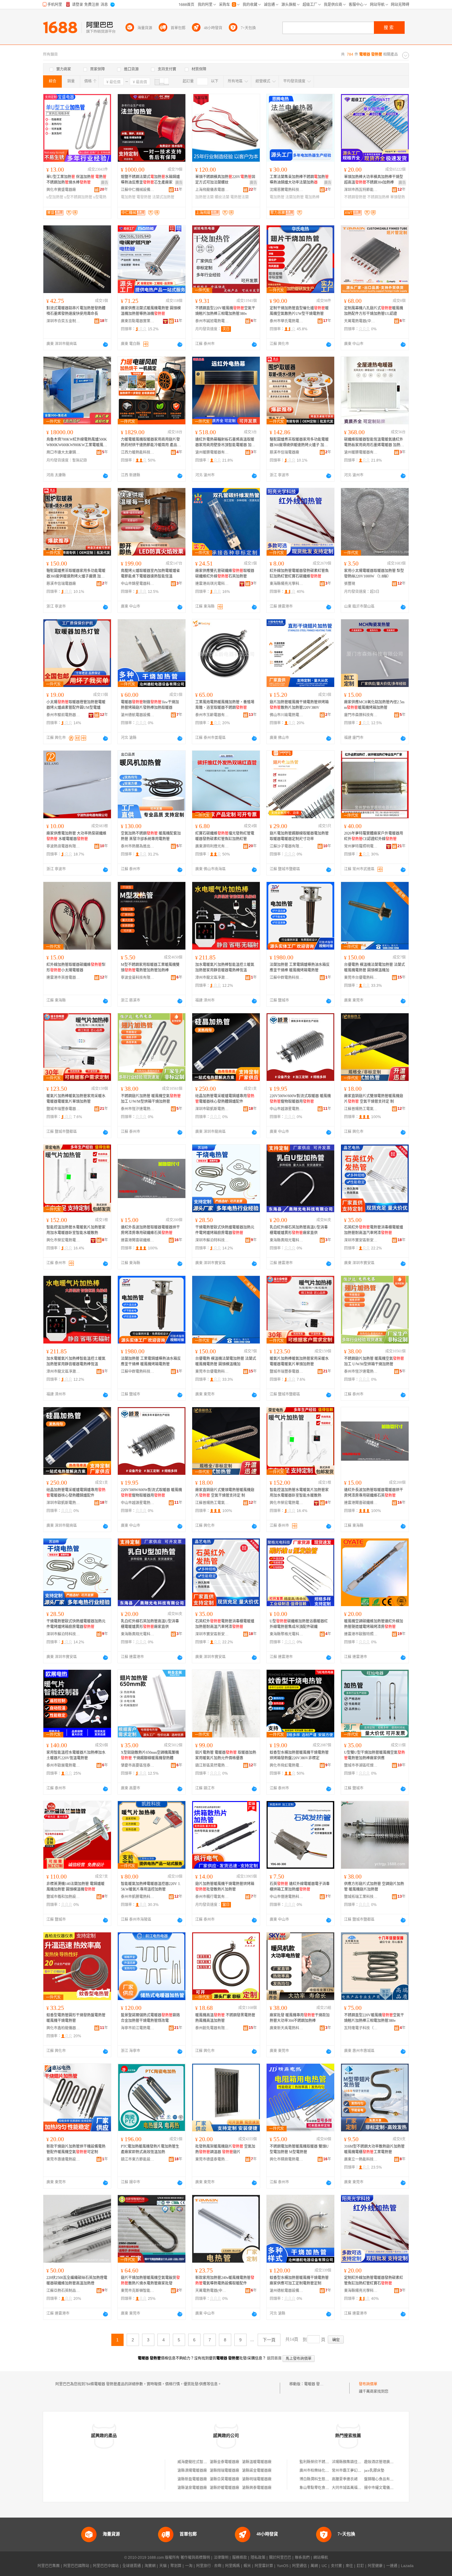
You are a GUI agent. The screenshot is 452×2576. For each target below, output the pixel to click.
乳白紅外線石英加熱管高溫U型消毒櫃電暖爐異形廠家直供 (299, 1230)
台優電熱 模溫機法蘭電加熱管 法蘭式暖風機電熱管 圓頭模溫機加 (375, 967)
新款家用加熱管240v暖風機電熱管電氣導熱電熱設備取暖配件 (225, 2280)
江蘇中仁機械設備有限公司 (138, 190)
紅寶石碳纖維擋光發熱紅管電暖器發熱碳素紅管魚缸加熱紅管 (225, 836)
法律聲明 (221, 2558)
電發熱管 (144, 197)
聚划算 (176, 2566)
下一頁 (269, 2340)
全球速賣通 (132, 2566)
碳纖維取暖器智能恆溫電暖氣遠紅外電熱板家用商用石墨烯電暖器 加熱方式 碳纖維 (374, 443)
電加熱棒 (312, 197)
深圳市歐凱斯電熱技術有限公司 (212, 1109)
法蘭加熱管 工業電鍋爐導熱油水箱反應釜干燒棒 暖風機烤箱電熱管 (300, 967)
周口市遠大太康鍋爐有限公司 (63, 452)
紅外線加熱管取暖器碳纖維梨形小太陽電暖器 (76, 967)
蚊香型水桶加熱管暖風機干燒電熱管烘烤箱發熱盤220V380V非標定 (299, 1755)
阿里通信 (299, 2566)
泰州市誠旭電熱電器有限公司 (212, 321)
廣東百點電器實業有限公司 (138, 321)
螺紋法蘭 (222, 197)
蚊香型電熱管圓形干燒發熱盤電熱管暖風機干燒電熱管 (76, 2018)
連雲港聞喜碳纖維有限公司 (138, 1240)
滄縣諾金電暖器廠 (257, 2471)
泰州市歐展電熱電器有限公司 (63, 1765)
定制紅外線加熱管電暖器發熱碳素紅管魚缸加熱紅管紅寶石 (374, 2280)
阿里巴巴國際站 (76, 2566)
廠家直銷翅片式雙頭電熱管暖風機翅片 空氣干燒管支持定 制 (374, 1099)
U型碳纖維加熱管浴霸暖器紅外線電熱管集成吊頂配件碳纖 (299, 1624)
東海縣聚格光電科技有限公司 (287, 1634)
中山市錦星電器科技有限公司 (138, 584)
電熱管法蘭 (240, 197)
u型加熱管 (55, 197)
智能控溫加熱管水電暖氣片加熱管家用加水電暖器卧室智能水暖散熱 (76, 1230)
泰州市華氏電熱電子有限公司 (287, 321)
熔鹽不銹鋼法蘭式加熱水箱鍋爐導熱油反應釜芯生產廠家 (150, 180)
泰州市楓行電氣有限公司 (212, 1897)
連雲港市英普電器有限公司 (63, 978)
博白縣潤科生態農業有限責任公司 (327, 2479)
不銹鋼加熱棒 (378, 197)
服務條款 (240, 2558)
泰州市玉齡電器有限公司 (212, 715)
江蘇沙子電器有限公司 (287, 846)
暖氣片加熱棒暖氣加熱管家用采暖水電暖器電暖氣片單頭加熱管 (76, 1099)
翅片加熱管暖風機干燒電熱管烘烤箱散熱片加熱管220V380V (299, 705)
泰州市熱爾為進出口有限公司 (138, 846)
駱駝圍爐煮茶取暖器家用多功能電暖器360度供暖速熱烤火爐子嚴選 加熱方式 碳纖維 (76, 574)
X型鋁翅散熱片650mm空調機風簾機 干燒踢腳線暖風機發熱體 (150, 1755)
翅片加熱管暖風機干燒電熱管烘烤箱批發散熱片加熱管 (225, 1887)
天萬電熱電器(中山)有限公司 (361, 321)
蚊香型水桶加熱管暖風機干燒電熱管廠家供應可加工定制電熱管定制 (299, 2280)
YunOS (283, 2566)
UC (324, 2566)
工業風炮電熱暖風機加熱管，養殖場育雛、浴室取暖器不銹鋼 (225, 705)
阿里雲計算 (264, 2566)
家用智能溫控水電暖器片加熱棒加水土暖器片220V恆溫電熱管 (76, 1755)
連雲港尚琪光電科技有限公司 (212, 584)
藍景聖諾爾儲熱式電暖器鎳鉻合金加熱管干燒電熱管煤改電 (150, 2018)
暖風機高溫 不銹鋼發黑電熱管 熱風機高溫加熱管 (225, 2018)
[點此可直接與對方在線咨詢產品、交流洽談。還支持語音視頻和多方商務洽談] (105, 344)
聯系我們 (302, 2558)
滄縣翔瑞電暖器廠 (224, 2471)
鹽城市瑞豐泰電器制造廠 (63, 1109)
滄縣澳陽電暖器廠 (192, 2471)
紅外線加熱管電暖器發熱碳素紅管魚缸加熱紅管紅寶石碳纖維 (299, 574)
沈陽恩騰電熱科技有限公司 (287, 190)
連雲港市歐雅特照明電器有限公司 (361, 1634)
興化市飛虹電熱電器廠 (287, 1765)
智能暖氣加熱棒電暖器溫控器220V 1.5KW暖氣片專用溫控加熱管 (151, 1887)
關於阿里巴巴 (280, 2558)
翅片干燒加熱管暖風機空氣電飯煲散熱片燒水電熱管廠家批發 (150, 2280)
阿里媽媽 (232, 2566)
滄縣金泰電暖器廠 (224, 2462)
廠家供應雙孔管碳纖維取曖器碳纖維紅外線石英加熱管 (225, 574)
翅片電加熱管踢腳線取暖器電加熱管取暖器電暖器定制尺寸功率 (299, 836)
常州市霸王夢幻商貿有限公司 (356, 2471)
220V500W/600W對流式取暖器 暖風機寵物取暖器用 (300, 1099)
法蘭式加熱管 (163, 197)
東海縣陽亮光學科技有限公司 (287, 584)
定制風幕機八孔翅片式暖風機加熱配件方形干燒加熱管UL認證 (374, 311)
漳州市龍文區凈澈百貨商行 (212, 978)
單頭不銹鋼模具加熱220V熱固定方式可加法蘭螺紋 (225, 180)
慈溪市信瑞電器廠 (284, 452)
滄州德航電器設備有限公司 (138, 715)
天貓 (163, 2566)
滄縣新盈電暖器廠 (192, 2479)
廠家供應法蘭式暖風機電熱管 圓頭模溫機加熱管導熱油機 (151, 311)
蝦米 (247, 2566)
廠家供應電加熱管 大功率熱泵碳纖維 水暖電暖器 (76, 836)
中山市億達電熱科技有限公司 (287, 1897)
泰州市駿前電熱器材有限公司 (63, 715)
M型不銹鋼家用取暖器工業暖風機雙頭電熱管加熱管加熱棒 (150, 967)
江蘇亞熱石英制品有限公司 (63, 2291)
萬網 (314, 2566)
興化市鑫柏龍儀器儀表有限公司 (63, 2028)
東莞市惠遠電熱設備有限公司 (63, 2159)
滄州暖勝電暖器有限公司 (212, 452)
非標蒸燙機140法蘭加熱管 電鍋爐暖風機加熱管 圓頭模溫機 (75, 1887)
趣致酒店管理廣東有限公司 (386, 2462)
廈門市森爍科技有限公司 (361, 715)
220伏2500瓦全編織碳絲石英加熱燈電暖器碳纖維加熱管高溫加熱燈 (77, 2280)
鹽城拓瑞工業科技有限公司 (361, 1897)
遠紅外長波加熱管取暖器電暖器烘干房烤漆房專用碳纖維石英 (150, 1230)
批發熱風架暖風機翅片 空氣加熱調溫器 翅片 (225, 2149)
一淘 (189, 2566)
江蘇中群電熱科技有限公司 (287, 978)
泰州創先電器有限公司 (212, 2028)
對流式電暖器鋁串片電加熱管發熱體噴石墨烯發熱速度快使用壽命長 (76, 311)
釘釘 (360, 2566)
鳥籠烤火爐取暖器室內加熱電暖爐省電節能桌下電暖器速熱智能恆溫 (150, 574)
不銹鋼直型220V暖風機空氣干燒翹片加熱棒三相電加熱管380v (225, 311)
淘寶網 (150, 2566)
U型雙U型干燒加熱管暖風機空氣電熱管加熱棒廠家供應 (375, 1755)
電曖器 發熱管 (316, 2384)
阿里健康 (375, 2566)
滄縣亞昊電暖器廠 (224, 2479)
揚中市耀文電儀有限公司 (384, 2488)
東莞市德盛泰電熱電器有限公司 (212, 2159)
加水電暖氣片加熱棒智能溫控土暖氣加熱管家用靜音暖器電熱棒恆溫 (225, 967)
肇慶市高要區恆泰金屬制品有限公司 (138, 1765)
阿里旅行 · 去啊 (209, 2566)
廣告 (105, 183)
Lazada (407, 2566)
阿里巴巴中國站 (106, 2566)
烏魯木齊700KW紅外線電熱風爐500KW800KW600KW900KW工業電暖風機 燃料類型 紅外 (77, 443)
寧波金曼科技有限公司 (138, 978)
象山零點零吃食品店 (316, 2488)
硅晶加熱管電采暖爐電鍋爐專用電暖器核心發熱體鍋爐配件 (225, 1099)
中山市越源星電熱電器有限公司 (287, 1109)
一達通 (392, 2566)
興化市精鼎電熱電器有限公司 (287, 2159)
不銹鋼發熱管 (355, 197)
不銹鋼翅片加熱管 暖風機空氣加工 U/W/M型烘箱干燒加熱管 (151, 1099)
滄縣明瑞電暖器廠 (257, 2479)
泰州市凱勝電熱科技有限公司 (138, 1897)
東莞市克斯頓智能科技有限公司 (138, 2291)
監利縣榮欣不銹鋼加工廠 (320, 2462)
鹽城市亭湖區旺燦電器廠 (361, 1765)
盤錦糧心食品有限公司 (383, 2479)
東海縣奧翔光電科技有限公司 (287, 1240)
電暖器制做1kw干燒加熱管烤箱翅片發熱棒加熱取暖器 (150, 705)
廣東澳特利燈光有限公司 (212, 846)
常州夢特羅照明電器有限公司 (361, 846)
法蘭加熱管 (295, 197)
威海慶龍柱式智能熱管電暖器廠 (203, 2462)
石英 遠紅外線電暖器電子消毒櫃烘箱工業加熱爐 (300, 1887)
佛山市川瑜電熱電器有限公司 (287, 715)
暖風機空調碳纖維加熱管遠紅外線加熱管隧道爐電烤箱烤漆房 (374, 1624)
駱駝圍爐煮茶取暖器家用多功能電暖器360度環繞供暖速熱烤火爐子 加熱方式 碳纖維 (299, 443)
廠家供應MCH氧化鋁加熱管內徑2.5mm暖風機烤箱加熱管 (374, 705)
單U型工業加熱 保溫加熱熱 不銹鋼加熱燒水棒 (76, 180)
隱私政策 (258, 2558)
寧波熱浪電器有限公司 (63, 846)
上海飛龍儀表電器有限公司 (212, 190)
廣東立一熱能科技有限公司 (361, 2159)
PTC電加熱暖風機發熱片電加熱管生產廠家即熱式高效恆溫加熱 (150, 2149)
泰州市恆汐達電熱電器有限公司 (138, 1109)
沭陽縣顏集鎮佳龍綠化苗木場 (356, 2462)
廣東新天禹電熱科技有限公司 (287, 2028)
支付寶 (336, 2566)
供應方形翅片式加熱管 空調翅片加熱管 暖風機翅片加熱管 (374, 1887)
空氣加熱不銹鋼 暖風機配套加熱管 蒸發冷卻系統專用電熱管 (151, 836)
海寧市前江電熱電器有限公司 (138, 2028)
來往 (349, 2566)
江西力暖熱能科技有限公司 (138, 452)
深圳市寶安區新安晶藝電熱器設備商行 (361, 1240)
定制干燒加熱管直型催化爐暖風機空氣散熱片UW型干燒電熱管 (299, 311)
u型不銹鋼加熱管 (78, 197)
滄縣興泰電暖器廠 (257, 2488)
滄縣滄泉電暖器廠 (192, 2488)
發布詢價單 (368, 2384)
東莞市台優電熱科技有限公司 (361, 978)
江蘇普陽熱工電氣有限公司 (361, 1109)
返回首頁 (274, 2358)
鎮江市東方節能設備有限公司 (138, 2159)
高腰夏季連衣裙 (345, 2479)
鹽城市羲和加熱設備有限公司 (63, 1897)
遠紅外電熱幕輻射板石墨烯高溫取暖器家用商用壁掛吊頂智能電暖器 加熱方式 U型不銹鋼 (225, 443)
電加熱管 (128, 197)
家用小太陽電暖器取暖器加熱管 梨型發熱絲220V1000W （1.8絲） (374, 574)
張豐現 (350, 584)
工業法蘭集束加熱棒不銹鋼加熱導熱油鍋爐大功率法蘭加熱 (299, 180)
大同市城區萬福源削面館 (352, 2488)
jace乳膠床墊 (374, 2471)
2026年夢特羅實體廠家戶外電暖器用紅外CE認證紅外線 (374, 836)
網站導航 (321, 2558)
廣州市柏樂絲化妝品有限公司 (323, 2471)
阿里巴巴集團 (49, 2566)
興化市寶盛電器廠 (61, 190)
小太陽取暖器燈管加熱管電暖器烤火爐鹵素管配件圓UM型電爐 (76, 705)
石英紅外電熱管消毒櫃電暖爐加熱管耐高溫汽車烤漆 (374, 1230)
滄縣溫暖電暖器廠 (257, 2462)
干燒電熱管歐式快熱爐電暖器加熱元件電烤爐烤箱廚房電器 (225, 1230)
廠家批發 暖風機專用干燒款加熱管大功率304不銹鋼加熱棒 (300, 2018)
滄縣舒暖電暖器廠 (224, 2488)
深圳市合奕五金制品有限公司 (63, 321)
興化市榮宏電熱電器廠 (63, 1240)
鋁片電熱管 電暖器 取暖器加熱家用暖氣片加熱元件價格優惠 (226, 1755)
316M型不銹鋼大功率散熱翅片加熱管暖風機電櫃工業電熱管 (374, 2149)
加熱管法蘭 (204, 197)
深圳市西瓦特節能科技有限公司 (361, 190)
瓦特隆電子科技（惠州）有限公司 (361, 2028)
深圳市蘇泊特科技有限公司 (212, 1240)
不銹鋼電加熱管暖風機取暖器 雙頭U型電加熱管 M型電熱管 (299, 2149)
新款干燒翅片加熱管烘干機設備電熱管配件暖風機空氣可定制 (76, 2149)
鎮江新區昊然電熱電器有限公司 (212, 1765)
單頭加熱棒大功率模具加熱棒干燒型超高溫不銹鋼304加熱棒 (374, 180)
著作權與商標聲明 (195, 2558)
